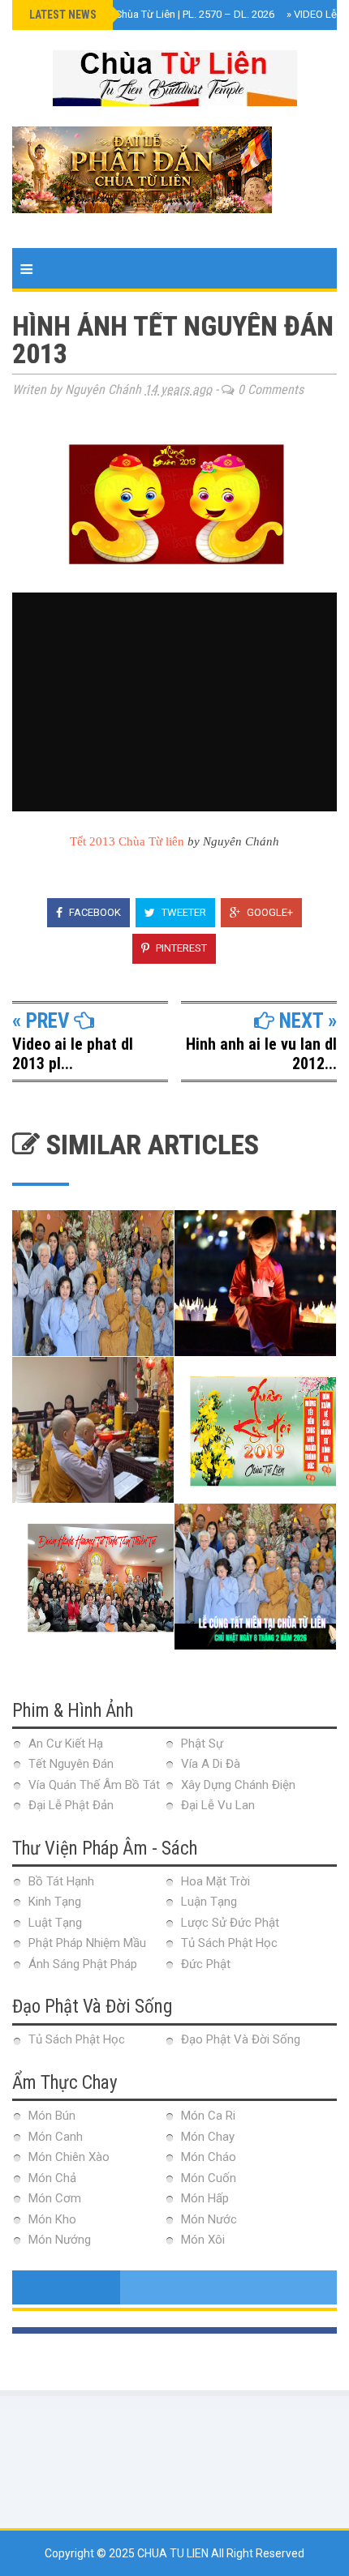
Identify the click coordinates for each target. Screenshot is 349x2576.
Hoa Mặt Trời (215, 1881)
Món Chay (208, 2137)
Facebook (94, 912)
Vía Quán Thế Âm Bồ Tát (94, 1785)
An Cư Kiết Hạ (66, 1744)
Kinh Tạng (55, 1902)
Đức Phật (206, 1964)
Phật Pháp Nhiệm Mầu (87, 1943)
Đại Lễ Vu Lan (218, 1805)
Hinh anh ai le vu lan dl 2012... (261, 1054)
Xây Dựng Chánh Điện (238, 1785)
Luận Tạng (209, 1902)
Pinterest (180, 948)
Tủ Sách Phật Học (229, 1943)
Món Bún (52, 2116)
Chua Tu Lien (174, 2553)
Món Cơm (55, 2198)
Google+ (269, 912)
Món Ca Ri (208, 2116)
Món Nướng (60, 2240)
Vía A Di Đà (211, 1764)
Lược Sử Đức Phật (230, 1923)
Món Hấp (205, 2198)
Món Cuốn (209, 2178)
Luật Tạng (55, 1923)
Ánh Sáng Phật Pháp (83, 1964)
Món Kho (52, 2219)
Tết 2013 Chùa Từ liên (127, 841)
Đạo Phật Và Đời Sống (241, 2039)
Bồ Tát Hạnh (61, 1881)
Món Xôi (203, 2240)
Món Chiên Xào (69, 2157)
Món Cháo (209, 2157)
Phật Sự (202, 1744)
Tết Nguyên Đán (71, 1764)
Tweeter (183, 912)
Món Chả (52, 2178)
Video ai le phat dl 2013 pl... (73, 1054)
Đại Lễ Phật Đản (71, 1805)
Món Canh (56, 2137)
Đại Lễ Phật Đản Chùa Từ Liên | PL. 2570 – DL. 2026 (153, 14)
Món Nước (209, 2219)
